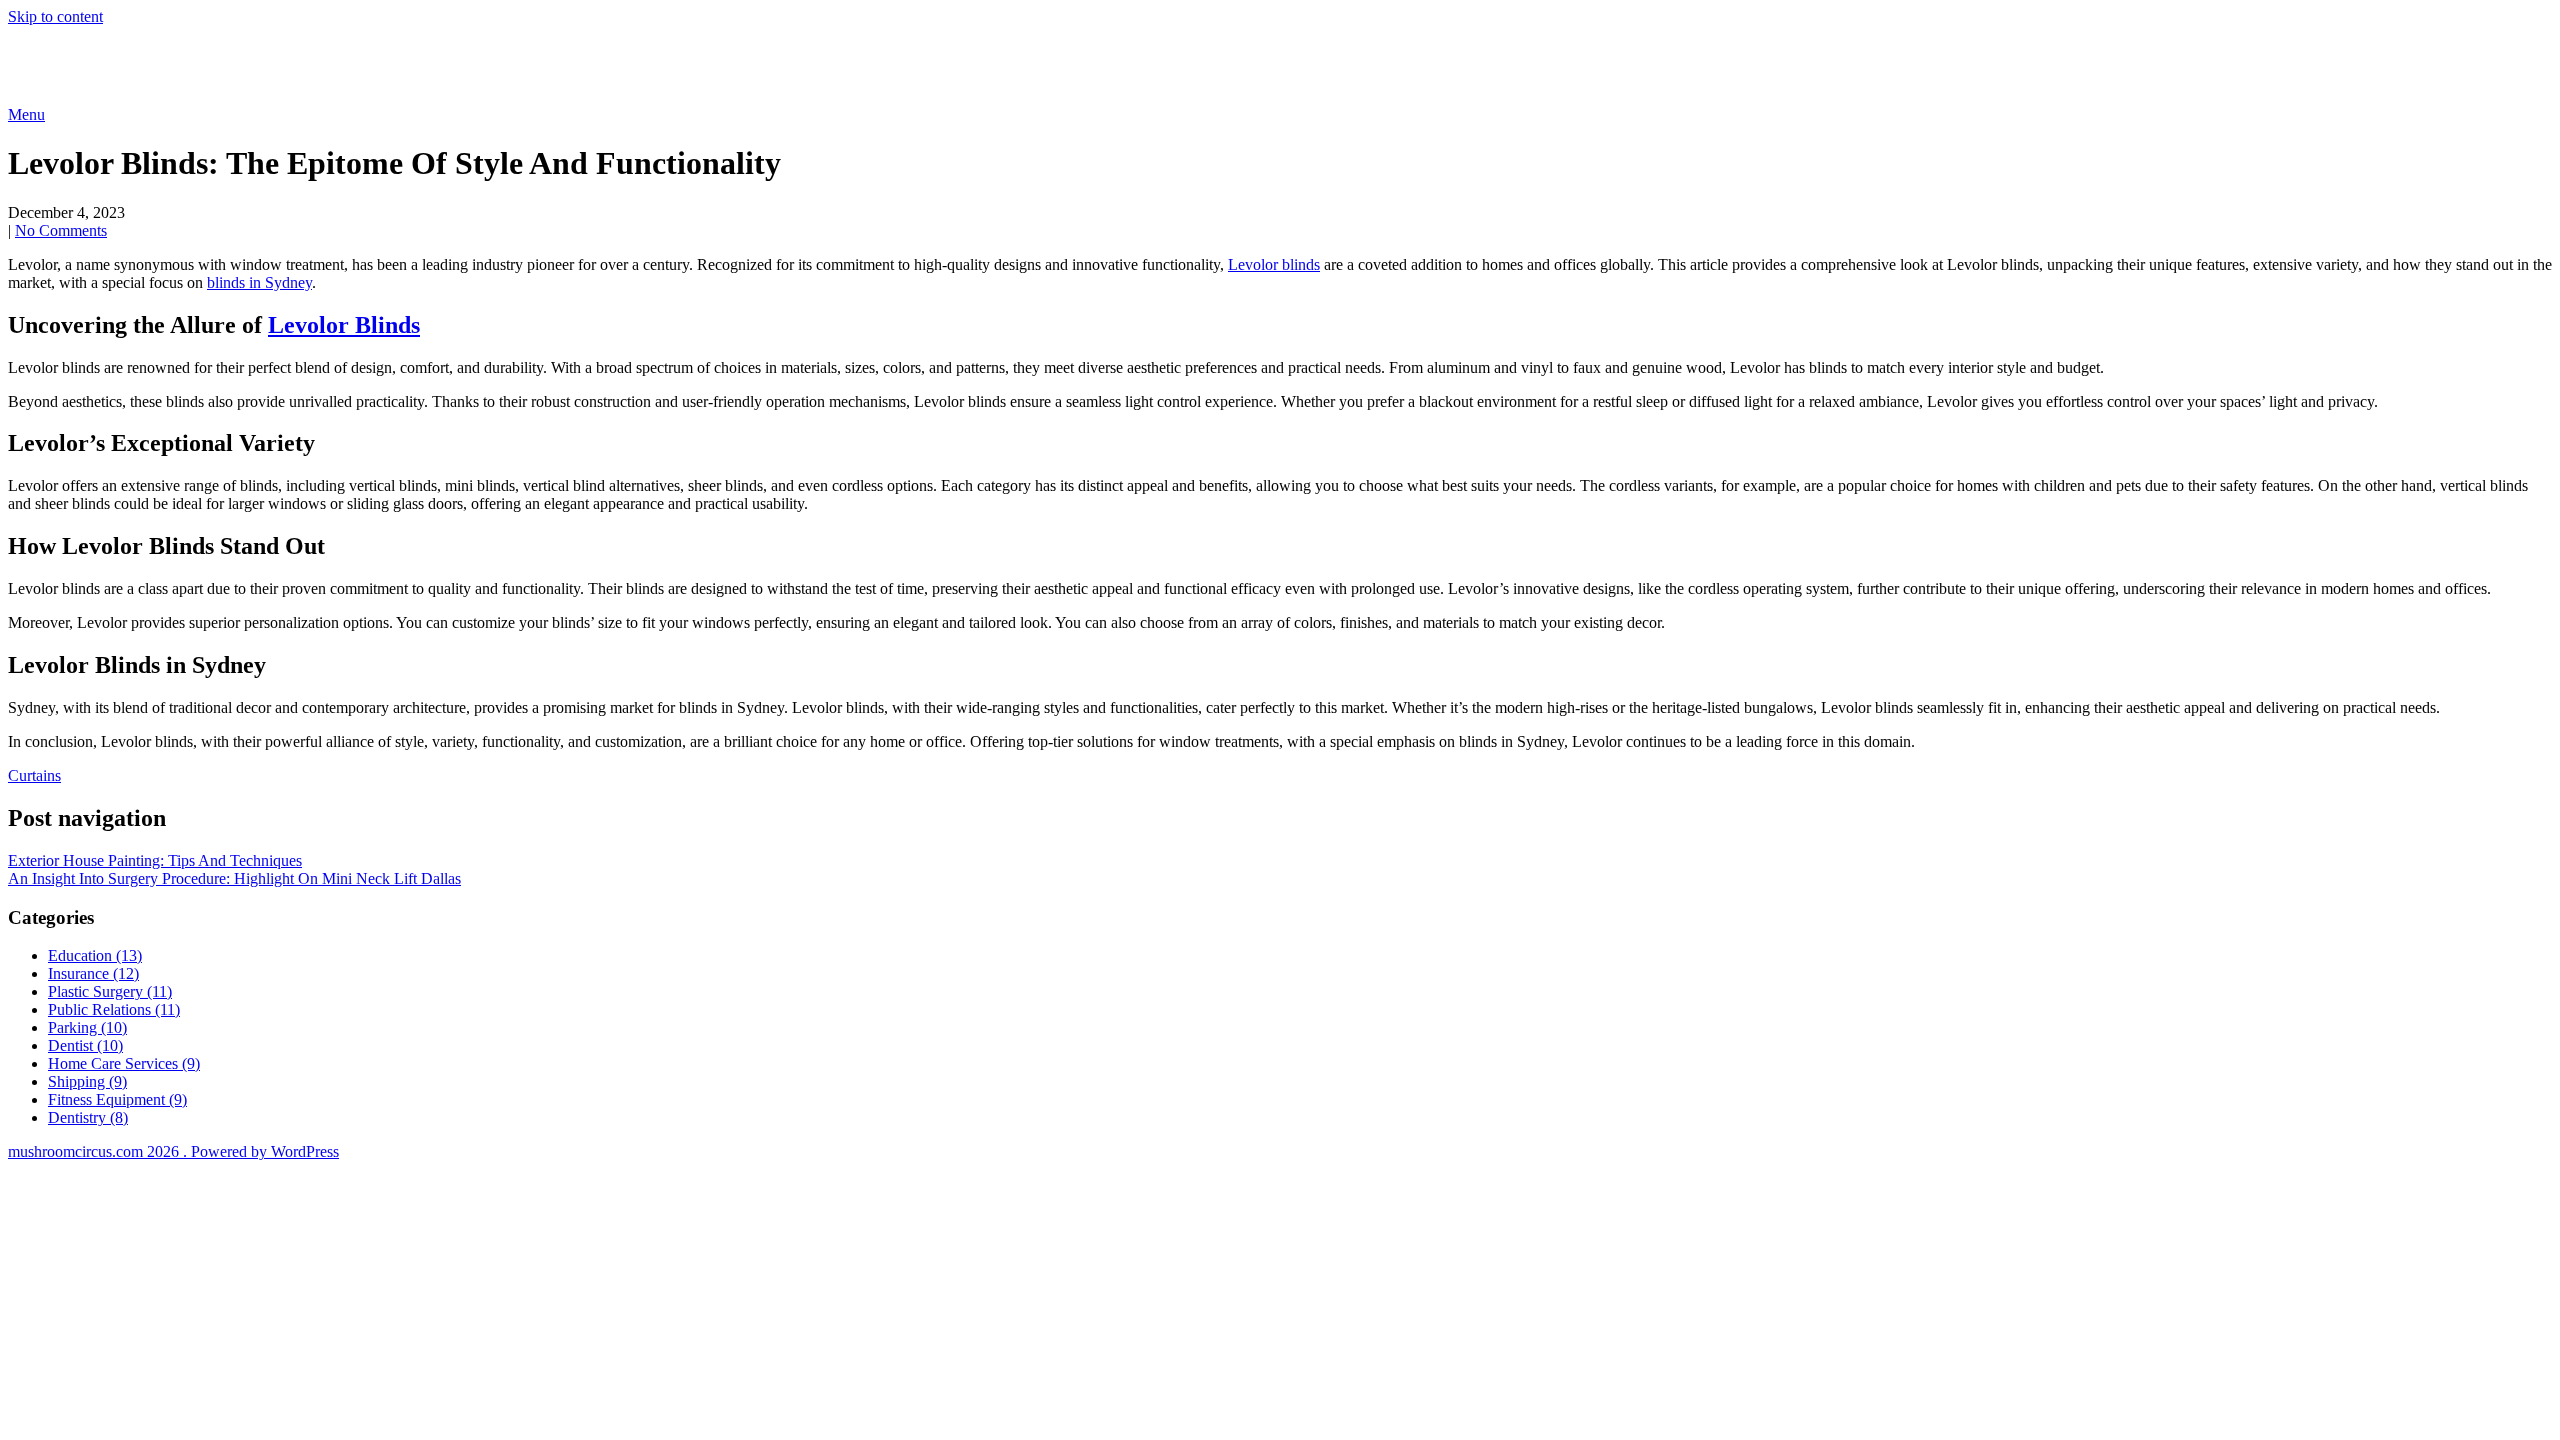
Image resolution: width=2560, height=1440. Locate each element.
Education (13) (95, 955)
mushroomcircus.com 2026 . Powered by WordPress (173, 1151)
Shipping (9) (87, 1081)
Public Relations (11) (114, 1009)
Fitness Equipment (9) (117, 1099)
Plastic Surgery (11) (110, 991)
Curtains (34, 775)
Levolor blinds (1274, 264)
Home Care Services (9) (124, 1063)
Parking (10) (87, 1027)
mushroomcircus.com (154, 65)
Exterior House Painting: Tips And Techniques (155, 860)
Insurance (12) (93, 973)
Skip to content (55, 16)
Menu (26, 114)
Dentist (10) (85, 1045)
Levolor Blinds (344, 325)
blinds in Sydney (259, 282)
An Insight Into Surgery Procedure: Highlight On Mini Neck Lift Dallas (234, 878)
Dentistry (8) (88, 1117)
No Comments (61, 230)
